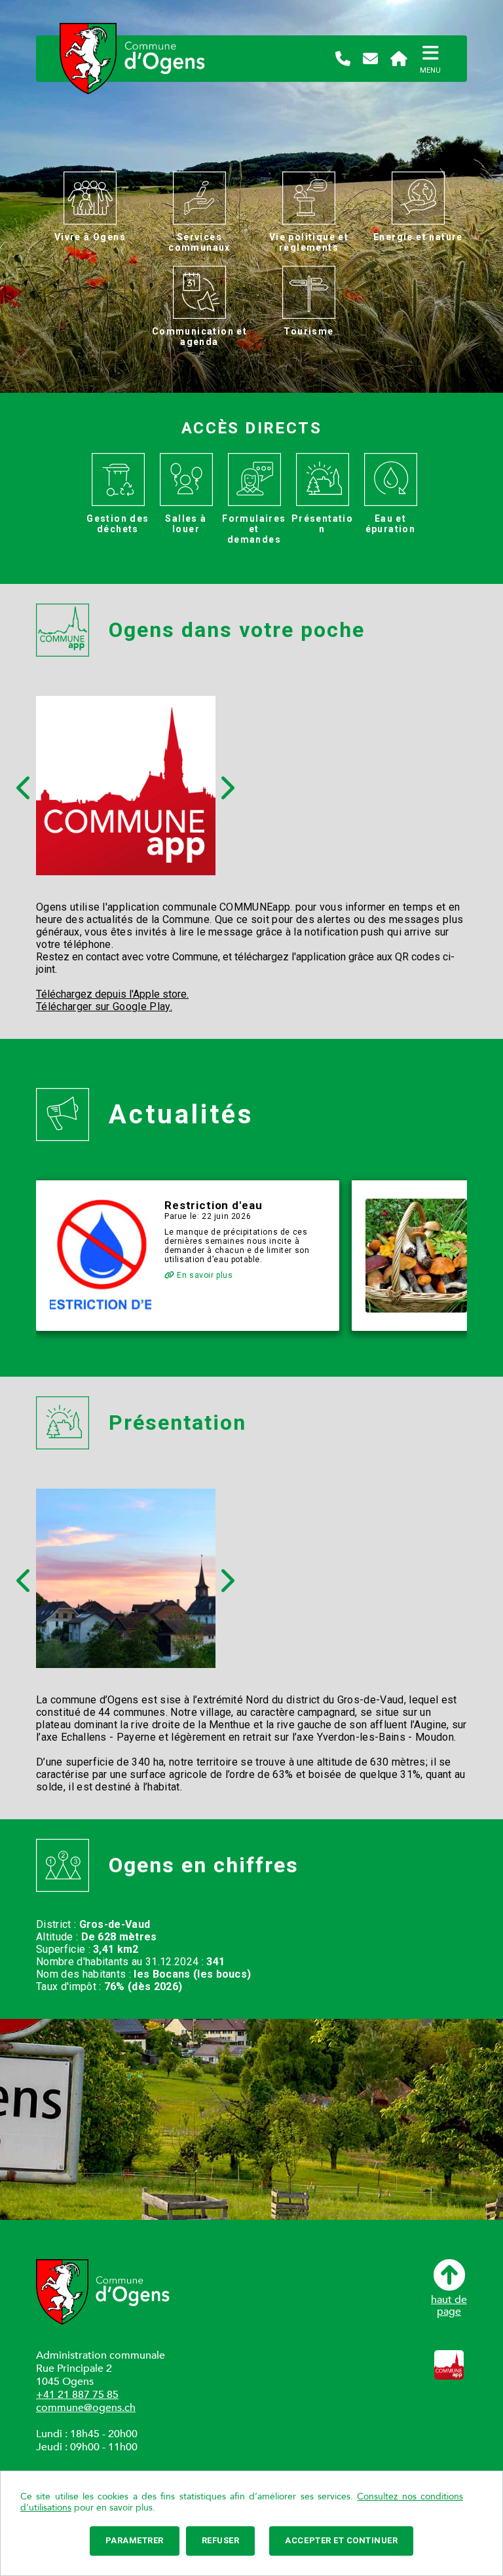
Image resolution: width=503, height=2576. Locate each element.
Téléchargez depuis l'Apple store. (112, 994)
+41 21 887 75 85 (77, 2395)
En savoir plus (204, 1275)
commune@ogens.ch (86, 2408)
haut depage (449, 2305)
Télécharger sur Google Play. (104, 1007)
